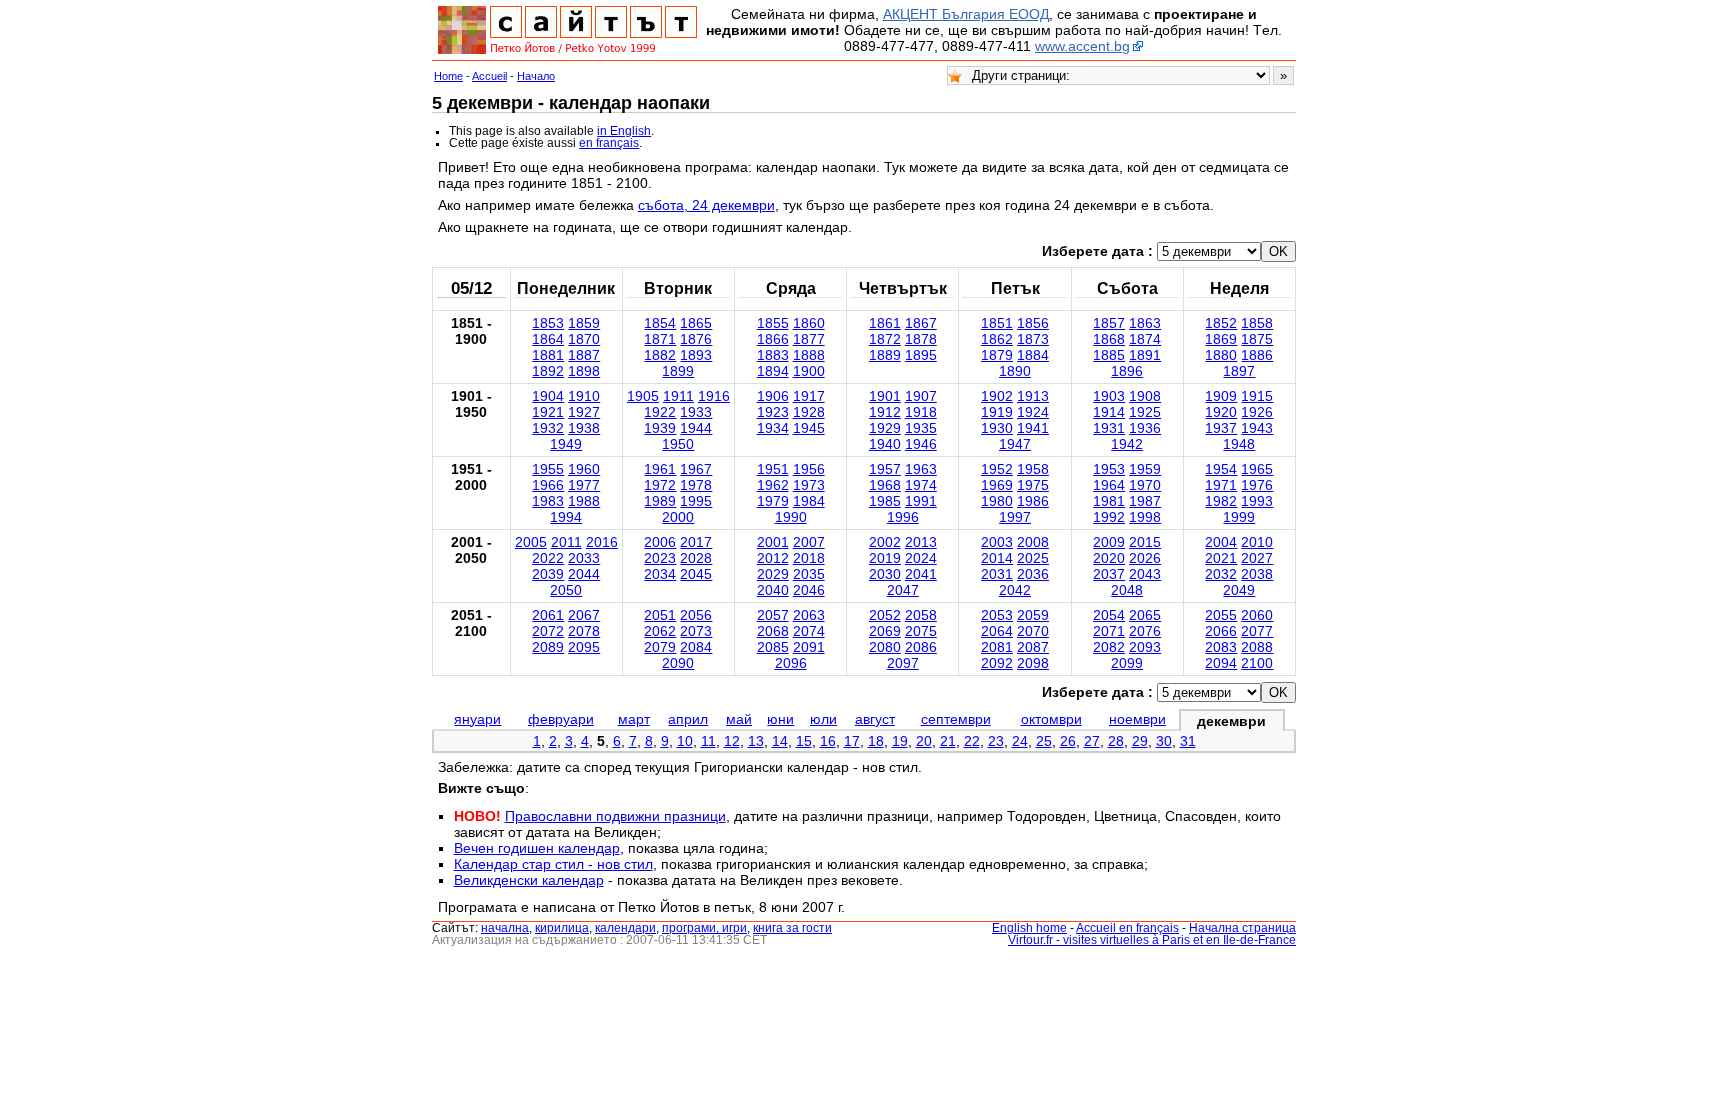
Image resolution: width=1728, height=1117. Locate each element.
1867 (921, 323)
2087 (1033, 647)
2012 (773, 558)
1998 (1145, 517)
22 (972, 741)
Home (448, 76)
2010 (1257, 542)
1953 (1109, 469)
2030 (885, 574)
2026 (1145, 558)
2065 (1145, 615)
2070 (1033, 631)
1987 (1145, 501)
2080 (885, 647)
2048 (1127, 590)
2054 (1109, 615)
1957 (885, 469)
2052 (885, 615)
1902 (997, 396)
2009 (1109, 542)
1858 (1257, 323)
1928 (809, 412)
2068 (773, 631)
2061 (548, 615)
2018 (809, 558)
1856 (1033, 323)
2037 (1109, 574)
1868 (1109, 339)
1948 (1239, 444)
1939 (660, 428)
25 (1044, 741)
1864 (548, 339)
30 (1164, 741)
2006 (660, 542)
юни (780, 719)
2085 (773, 647)
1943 (1257, 428)
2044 (584, 574)
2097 (903, 663)
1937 (1221, 428)
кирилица (562, 928)
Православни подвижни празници (615, 816)
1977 (584, 485)
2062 (660, 631)
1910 (584, 396)
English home (1029, 928)
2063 (809, 615)
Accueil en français (1127, 928)
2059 (1033, 615)
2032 (1221, 574)
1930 (997, 428)
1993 (1257, 501)
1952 (997, 469)
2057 (773, 615)
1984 (809, 501)
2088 (1257, 647)
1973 (809, 485)
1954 (1221, 469)
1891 (1145, 355)
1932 (548, 428)
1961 (660, 469)
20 (924, 741)
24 (1020, 741)
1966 (548, 485)
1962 (773, 485)
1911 (678, 396)
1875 (1257, 339)
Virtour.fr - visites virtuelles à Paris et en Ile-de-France (1152, 940)
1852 (1221, 323)
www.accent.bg (1082, 46)
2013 (921, 542)
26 (1068, 741)
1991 (921, 501)
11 (708, 741)
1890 (1015, 371)
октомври (1051, 719)
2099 (1127, 663)
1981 (1109, 501)
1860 (809, 323)
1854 (660, 323)
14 (780, 741)
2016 (602, 542)
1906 (773, 396)
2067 (584, 615)
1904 (548, 396)
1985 (885, 501)
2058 (921, 615)
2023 (660, 558)
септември (956, 719)
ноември (1137, 719)
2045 (696, 574)
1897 (1239, 371)
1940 (885, 444)
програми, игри (704, 928)
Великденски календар (529, 880)
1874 (1145, 339)
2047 (903, 590)
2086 (921, 647)
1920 (1221, 412)
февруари (561, 719)
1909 (1221, 396)
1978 (696, 485)
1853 (548, 323)
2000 (678, 517)
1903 (1109, 396)
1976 (1257, 485)
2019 (885, 558)
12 (732, 741)
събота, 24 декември (706, 205)
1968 (885, 485)
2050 (566, 590)
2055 (1221, 615)
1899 (678, 371)
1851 (997, 323)
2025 (1033, 558)
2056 (696, 615)
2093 (1145, 647)
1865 (696, 323)
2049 (1239, 590)
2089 (548, 647)
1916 (714, 396)
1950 (678, 444)
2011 (566, 542)
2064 (997, 631)
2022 (548, 558)
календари (625, 928)
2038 (1257, 574)
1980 (997, 501)
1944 (696, 428)
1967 (696, 469)
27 (1092, 741)
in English (624, 131)
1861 (885, 323)
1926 (1257, 412)
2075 (921, 631)
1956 (809, 469)
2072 (548, 631)
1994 (566, 517)
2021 (1221, 558)
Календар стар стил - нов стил (553, 864)
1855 (773, 323)
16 (828, 741)
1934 (773, 428)
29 (1140, 741)
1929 (885, 428)
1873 (1033, 339)
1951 (773, 469)
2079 (660, 647)
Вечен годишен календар (537, 848)
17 (852, 741)
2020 (1109, 558)
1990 (791, 517)
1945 (809, 428)
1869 (1221, 339)
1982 (1221, 501)
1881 (548, 355)
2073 (696, 631)
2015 (1145, 542)
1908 (1145, 396)
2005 (531, 542)
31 (1188, 741)
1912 (885, 412)
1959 (1145, 469)
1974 (921, 485)
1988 (584, 501)
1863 (1145, 323)
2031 (997, 574)
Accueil (489, 76)
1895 (921, 355)
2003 (997, 542)
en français (609, 143)
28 (1116, 741)
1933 (696, 412)
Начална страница (1242, 928)
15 (804, 741)
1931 (1109, 428)
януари (477, 719)
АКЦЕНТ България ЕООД (966, 14)
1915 (1257, 396)
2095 (584, 647)
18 (876, 741)
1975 (1033, 485)
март (634, 719)
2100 (1257, 663)
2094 (1221, 663)
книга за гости (792, 928)
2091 (809, 647)
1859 (584, 323)
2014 (997, 558)
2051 (660, 615)
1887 (584, 355)
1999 (1239, 517)
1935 (921, 428)
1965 (1257, 469)
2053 (997, 615)
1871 (660, 339)
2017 (696, 542)
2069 (885, 631)
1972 (660, 485)
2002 (885, 542)
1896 (1127, 371)
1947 (1015, 444)
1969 (997, 485)
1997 (1015, 517)
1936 (1145, 428)
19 (900, 741)
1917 (809, 396)
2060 (1257, 615)
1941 (1033, 428)
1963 (921, 469)
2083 (1221, 647)
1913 (1033, 396)
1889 (885, 355)
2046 (809, 590)
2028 (696, 558)
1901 (885, 396)
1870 (584, 339)
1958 (1033, 469)
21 (948, 741)
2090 (678, 663)
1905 (643, 396)
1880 (1221, 355)
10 (685, 741)
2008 (1033, 542)
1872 (885, 339)
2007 (809, 542)
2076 (1145, 631)
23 (996, 741)
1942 (1127, 444)
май (739, 719)
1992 (1109, 517)
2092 (997, 663)
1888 (809, 355)
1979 (773, 501)
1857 (1109, 323)
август (875, 719)
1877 (809, 339)
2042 (1015, 590)
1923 (773, 412)
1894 (773, 371)
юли (823, 719)
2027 (1257, 558)
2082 (1109, 647)
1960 (584, 469)
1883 (773, 355)
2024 (921, 558)
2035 (809, 574)
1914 (1109, 412)
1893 (696, 355)
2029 (773, 574)
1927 (584, 412)
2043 (1145, 574)
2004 (1221, 542)
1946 (921, 444)
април (688, 719)
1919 (997, 412)
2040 (773, 590)
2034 (660, 574)
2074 (809, 631)
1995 (696, 501)
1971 (1221, 485)
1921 (548, 412)
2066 (1221, 631)
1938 (584, 428)
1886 (1257, 355)
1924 (1033, 412)
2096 (791, 663)
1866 (773, 339)
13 (756, 741)
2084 (696, 647)
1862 (997, 339)
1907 (921, 396)
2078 (584, 631)
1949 (566, 444)
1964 (1109, 485)
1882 (660, 355)
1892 (548, 371)
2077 (1257, 631)
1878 (921, 339)
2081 (997, 647)
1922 (660, 412)
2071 (1109, 631)
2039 (548, 574)
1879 (997, 355)
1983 (548, 501)
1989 (660, 501)
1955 (548, 469)
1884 (1033, 355)
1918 (921, 412)
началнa (505, 928)
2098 (1033, 663)
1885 (1109, 355)
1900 (809, 371)
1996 (903, 517)
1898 (584, 371)
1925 (1145, 412)
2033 (584, 558)
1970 (1145, 485)
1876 (696, 339)
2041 (921, 574)
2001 (773, 542)
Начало (536, 76)
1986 (1033, 501)
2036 (1033, 574)
